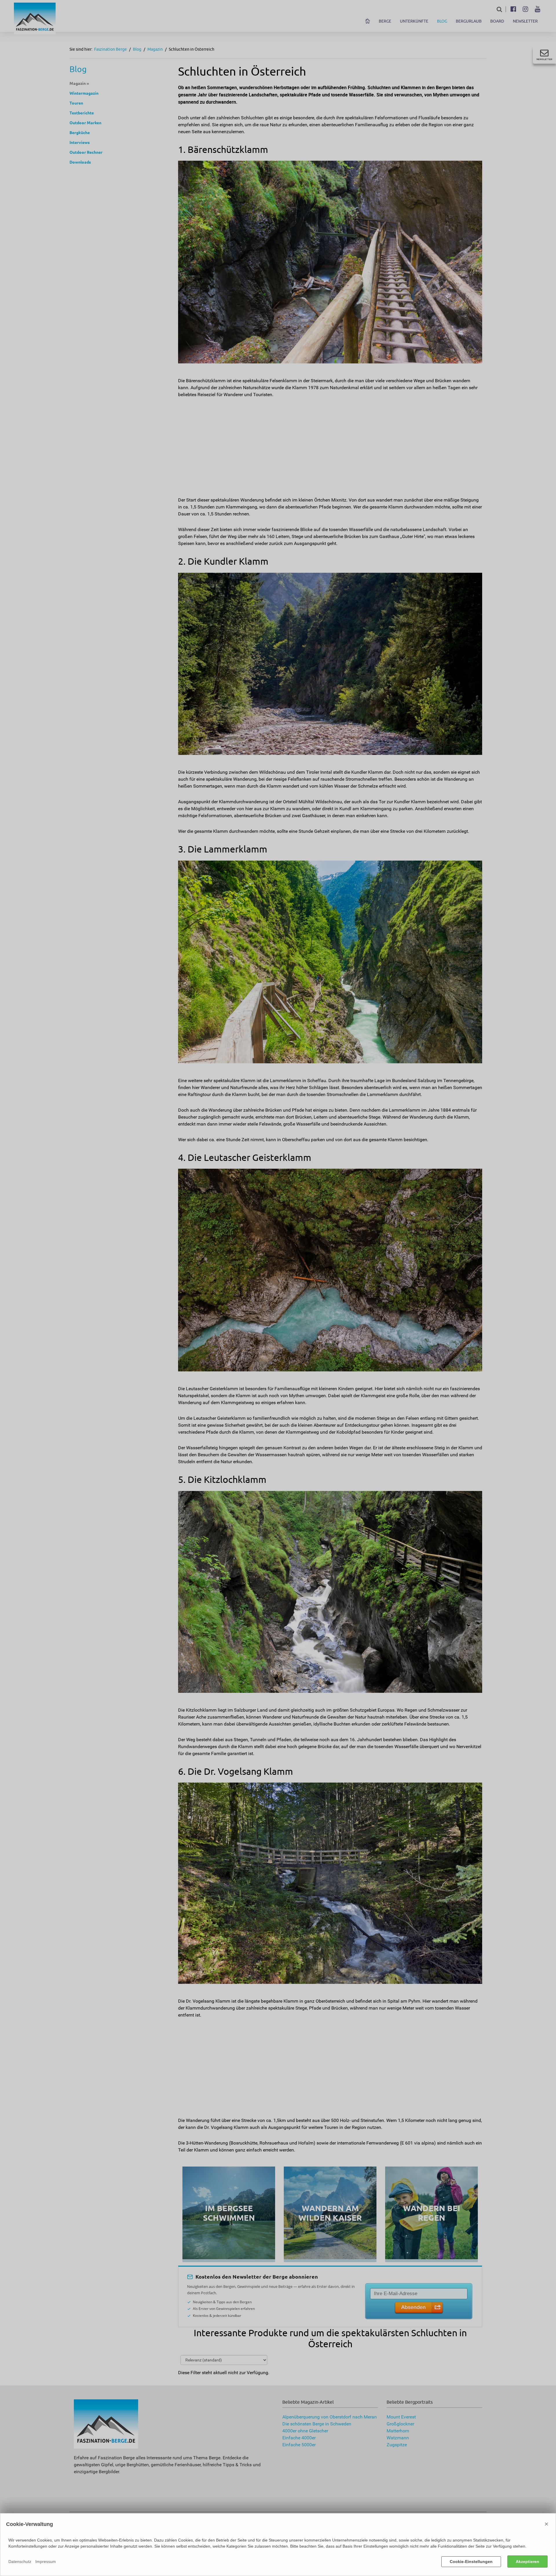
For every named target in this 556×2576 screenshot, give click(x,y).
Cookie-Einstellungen (471, 2562)
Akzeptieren (527, 2562)
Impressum (46, 2562)
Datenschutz (20, 2562)
